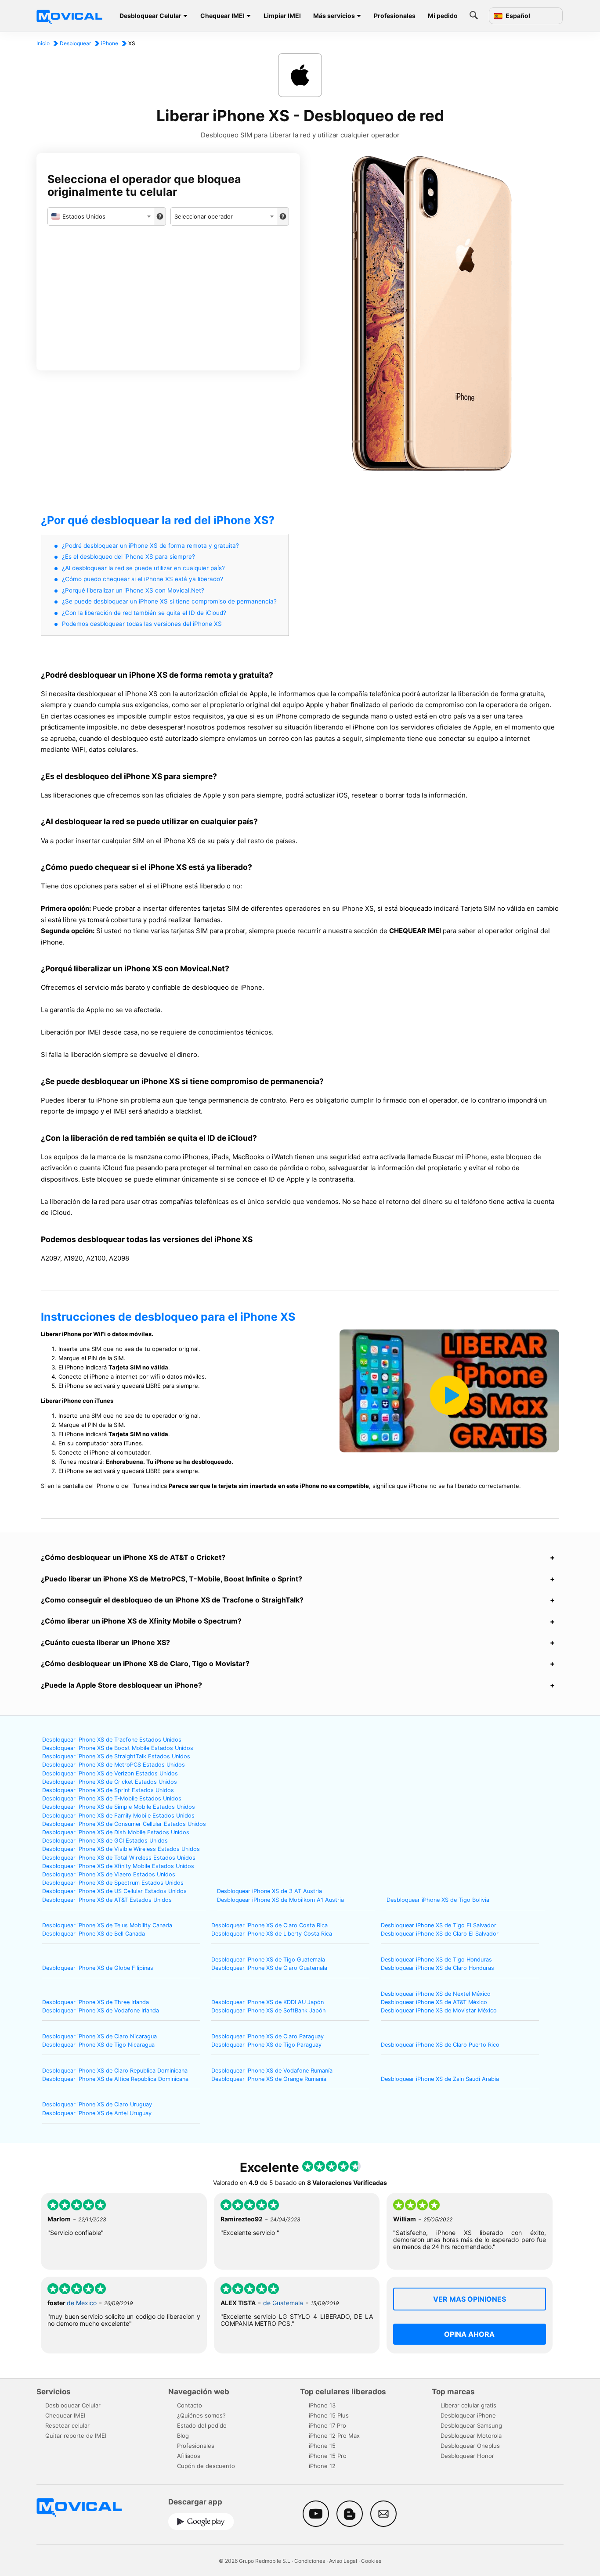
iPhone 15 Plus (329, 2415)
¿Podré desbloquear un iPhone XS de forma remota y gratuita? (150, 546)
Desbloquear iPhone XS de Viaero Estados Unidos (109, 1874)
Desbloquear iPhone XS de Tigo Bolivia (438, 1900)
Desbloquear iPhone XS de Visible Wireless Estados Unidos (121, 1849)
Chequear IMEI (222, 16)
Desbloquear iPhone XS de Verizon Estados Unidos (110, 1773)
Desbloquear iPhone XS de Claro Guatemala (269, 1968)
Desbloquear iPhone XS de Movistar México (439, 2010)
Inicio (43, 43)
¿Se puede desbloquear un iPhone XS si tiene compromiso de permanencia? (169, 601)
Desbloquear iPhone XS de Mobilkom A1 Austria (280, 1900)
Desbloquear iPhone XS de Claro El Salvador (440, 1934)
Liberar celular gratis (468, 2405)
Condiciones (310, 2561)
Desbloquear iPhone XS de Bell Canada (94, 1934)
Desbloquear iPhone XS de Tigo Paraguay (266, 2045)
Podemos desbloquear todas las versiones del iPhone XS (142, 624)
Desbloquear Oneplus (470, 2446)
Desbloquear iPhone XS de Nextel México (436, 1994)
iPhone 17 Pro (327, 2425)
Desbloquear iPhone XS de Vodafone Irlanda (101, 2010)
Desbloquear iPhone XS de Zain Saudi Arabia (440, 2079)
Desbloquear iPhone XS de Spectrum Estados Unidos (113, 1883)
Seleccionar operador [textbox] (204, 216)
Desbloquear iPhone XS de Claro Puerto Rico (440, 2045)
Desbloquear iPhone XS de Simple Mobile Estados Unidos (119, 1807)
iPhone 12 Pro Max (334, 2436)
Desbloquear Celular (150, 16)
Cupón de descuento (206, 2466)
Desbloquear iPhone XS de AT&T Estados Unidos (107, 1900)
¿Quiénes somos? (201, 2415)
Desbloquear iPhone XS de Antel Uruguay (97, 2113)
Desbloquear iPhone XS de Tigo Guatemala (268, 1960)
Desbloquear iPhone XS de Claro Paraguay (267, 2036)
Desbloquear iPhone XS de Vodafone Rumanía (272, 2071)
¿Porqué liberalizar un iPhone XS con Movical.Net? (133, 590)
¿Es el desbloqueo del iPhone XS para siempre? (128, 557)
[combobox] (101, 216)
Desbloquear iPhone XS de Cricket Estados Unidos (110, 1782)
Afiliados (189, 2456)
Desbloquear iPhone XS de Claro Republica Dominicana (115, 2071)
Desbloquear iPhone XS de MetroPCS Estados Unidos (114, 1765)
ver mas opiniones (470, 2299)
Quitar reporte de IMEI (76, 2436)
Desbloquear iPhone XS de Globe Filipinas (98, 1968)
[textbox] (101, 216)
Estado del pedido (202, 2425)
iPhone (110, 43)
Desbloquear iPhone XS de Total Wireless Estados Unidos (119, 1858)
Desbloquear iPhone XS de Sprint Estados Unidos (108, 1790)
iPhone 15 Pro (328, 2456)
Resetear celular (67, 2425)
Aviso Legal (343, 2561)
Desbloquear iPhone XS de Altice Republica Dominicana (115, 2079)
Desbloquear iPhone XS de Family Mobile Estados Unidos (118, 1816)
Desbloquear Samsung (471, 2425)
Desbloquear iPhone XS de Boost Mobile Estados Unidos (118, 1748)
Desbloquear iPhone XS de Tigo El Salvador (439, 1925)
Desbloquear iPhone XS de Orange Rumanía (269, 2079)
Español (517, 16)
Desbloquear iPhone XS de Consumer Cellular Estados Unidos (124, 1824)
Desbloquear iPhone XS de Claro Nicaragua (99, 2036)
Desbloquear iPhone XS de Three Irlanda (96, 2002)
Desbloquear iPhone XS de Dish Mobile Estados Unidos (116, 1832)
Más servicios (334, 16)
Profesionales (395, 16)
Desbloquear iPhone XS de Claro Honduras (437, 1968)
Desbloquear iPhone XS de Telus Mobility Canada (107, 1925)
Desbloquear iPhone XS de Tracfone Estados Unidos (112, 1740)
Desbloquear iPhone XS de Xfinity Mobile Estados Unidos (118, 1866)
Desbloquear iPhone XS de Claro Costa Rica (269, 1925)
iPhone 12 (322, 2466)
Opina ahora (469, 2334)
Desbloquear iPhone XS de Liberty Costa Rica (272, 1934)
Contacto (190, 2405)
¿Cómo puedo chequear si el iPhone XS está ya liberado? (143, 579)
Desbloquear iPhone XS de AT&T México (434, 2002)
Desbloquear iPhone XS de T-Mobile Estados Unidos (112, 1798)
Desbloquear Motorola (471, 2436)
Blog (183, 2436)
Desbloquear (75, 43)
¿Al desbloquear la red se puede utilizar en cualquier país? (143, 568)
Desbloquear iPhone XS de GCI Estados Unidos (105, 1841)
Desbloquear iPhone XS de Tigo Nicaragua (98, 2045)
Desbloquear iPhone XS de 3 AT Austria (269, 1891)
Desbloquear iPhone (468, 2415)
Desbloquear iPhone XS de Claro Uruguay (97, 2104)
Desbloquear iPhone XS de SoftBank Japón (268, 2010)
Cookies (371, 2561)
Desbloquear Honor (467, 2456)
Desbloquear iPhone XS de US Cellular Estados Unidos (114, 1891)
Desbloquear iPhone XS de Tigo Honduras (436, 1960)
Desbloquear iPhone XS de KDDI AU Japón (267, 2002)
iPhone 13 (322, 2405)
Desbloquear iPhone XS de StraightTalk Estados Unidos (116, 1756)
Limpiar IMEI (282, 16)
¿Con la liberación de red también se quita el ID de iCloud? (144, 613)
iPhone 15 (322, 2446)
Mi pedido (443, 16)
